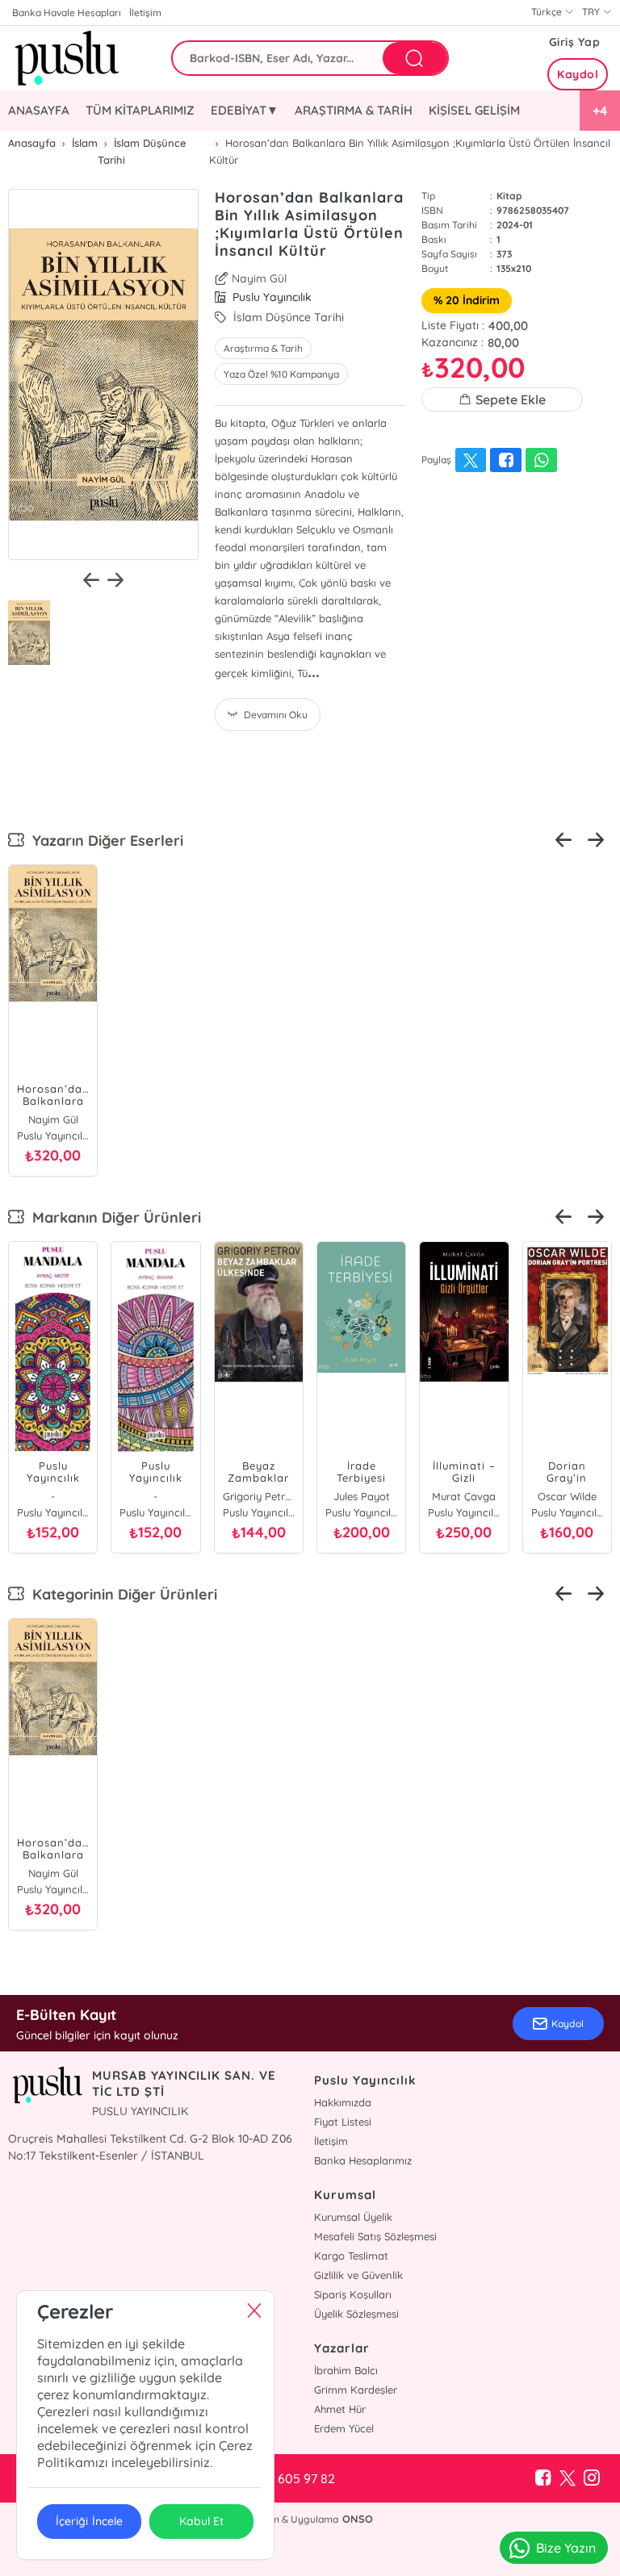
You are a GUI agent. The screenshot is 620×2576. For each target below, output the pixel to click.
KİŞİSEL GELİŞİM (474, 110)
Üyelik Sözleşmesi (356, 2314)
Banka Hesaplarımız (363, 2160)
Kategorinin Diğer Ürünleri (121, 1594)
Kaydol (578, 74)
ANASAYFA (39, 110)
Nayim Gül (259, 278)
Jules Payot (362, 1496)
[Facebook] (543, 2478)
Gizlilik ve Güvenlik (358, 2275)
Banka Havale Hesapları (67, 13)
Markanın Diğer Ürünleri (113, 1217)
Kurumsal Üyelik (353, 2217)
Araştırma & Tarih (263, 348)
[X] (568, 2478)
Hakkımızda (343, 2102)
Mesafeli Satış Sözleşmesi (375, 2236)
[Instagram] (592, 2478)
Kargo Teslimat (351, 2256)
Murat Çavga (464, 1496)
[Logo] (65, 58)
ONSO (358, 2519)
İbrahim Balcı (346, 2370)
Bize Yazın (566, 2548)
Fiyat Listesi (343, 2122)
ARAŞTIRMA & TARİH (353, 110)
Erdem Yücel (344, 2428)
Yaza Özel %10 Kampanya (281, 374)
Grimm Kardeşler (356, 2390)
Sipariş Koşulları (353, 2294)
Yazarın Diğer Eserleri (104, 841)
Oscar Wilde (567, 1496)
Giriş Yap (575, 42)
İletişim (145, 13)
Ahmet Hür (340, 2409)
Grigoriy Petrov (259, 1496)
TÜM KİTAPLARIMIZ (140, 110)
